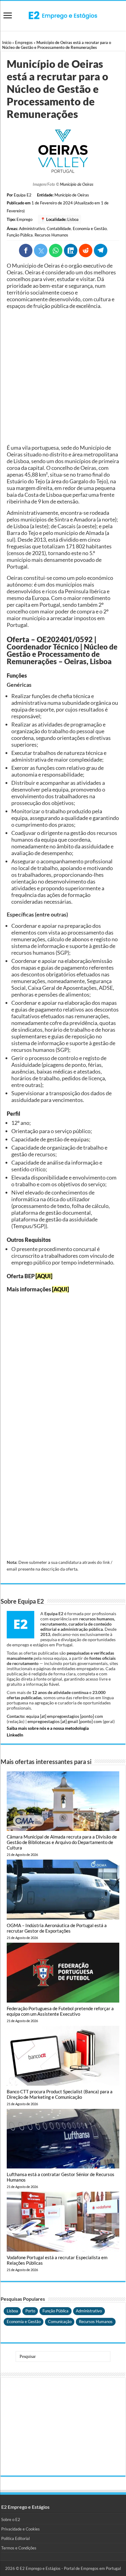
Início (7, 42)
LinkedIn (15, 1735)
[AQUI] (44, 1276)
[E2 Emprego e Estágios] (63, 15)
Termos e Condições (19, 2548)
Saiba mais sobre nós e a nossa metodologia (48, 1728)
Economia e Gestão (90, 229)
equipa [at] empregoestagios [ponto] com (65, 1716)
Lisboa (73, 219)
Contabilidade (59, 229)
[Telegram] (101, 251)
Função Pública (20, 235)
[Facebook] (26, 251)
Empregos (24, 42)
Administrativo (32, 229)
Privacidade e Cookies (20, 2529)
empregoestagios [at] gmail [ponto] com (65, 1721)
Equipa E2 (23, 195)
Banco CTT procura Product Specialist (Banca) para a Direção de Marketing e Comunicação (60, 2094)
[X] (41, 251)
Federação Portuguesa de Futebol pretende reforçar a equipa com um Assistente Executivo (60, 2011)
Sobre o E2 (11, 2519)
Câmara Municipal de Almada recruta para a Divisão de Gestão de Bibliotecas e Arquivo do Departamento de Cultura (62, 1842)
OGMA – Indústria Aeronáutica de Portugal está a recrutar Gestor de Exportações (57, 1928)
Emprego (24, 219)
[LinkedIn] (71, 251)
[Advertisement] (63, 377)
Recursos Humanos (51, 235)
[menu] (8, 16)
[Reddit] (86, 251)
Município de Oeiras (77, 184)
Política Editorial (15, 2538)
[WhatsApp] (56, 251)
